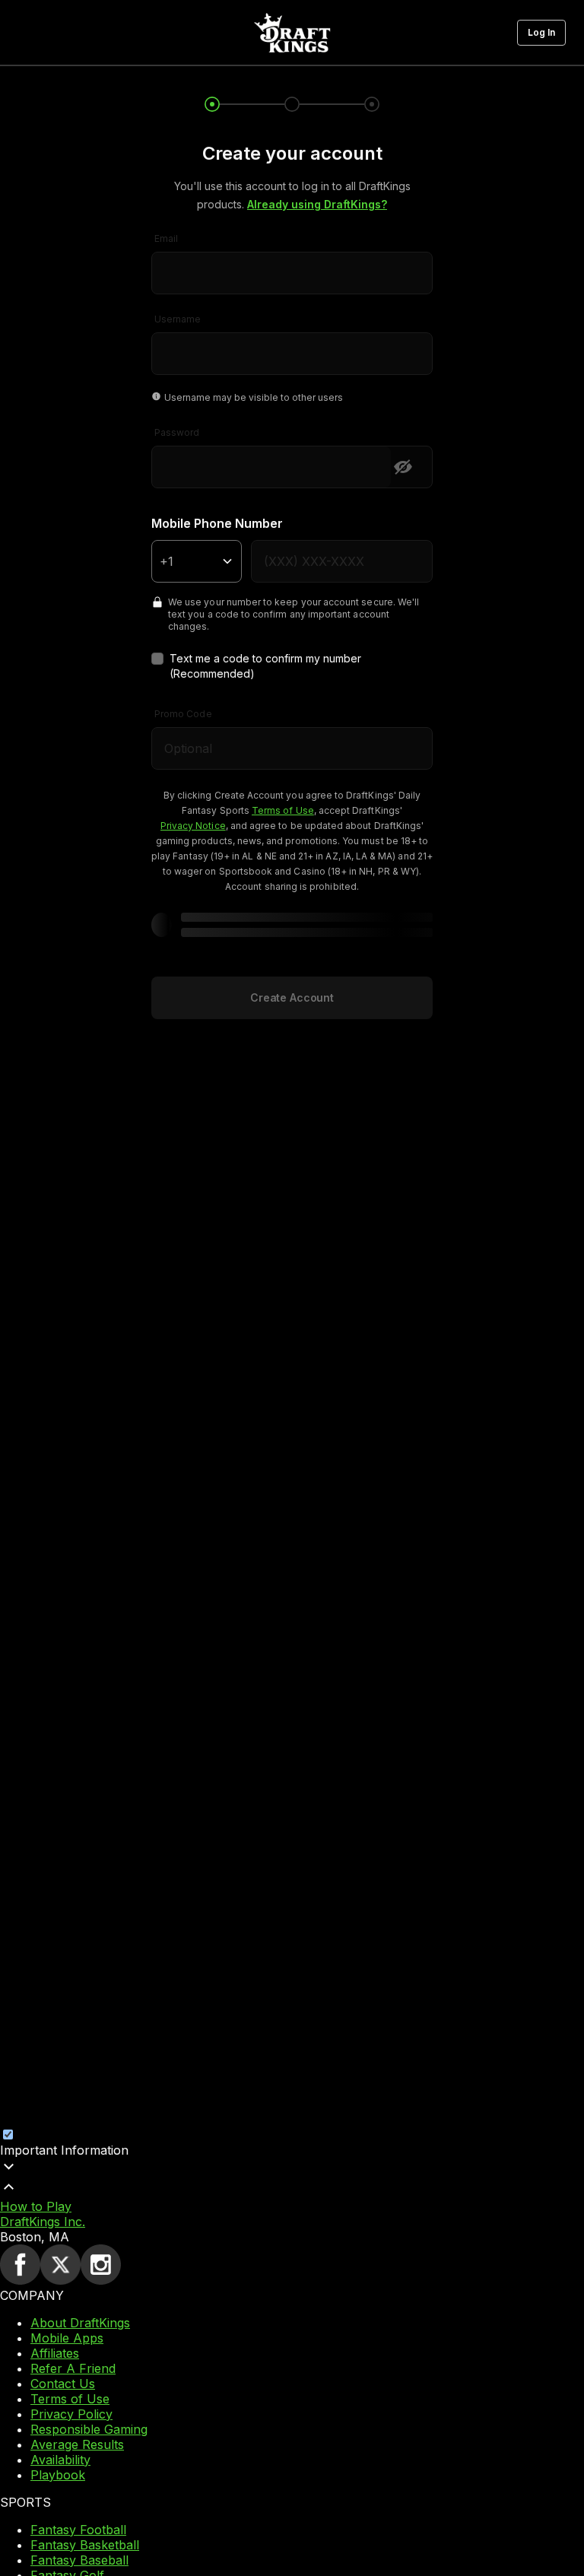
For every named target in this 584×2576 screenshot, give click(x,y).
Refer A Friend (73, 2368)
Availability (60, 2460)
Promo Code (183, 714)
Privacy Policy (71, 2414)
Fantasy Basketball (85, 2545)
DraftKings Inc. (43, 2222)
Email (166, 238)
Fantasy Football (78, 2530)
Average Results (77, 2444)
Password (177, 432)
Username (178, 319)
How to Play (36, 2206)
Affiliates (55, 2353)
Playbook (58, 2475)
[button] (541, 33)
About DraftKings (80, 2323)
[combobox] (292, 263)
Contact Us (63, 2384)
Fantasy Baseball (79, 2560)
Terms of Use (70, 2399)
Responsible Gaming (89, 2429)
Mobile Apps (67, 2338)
